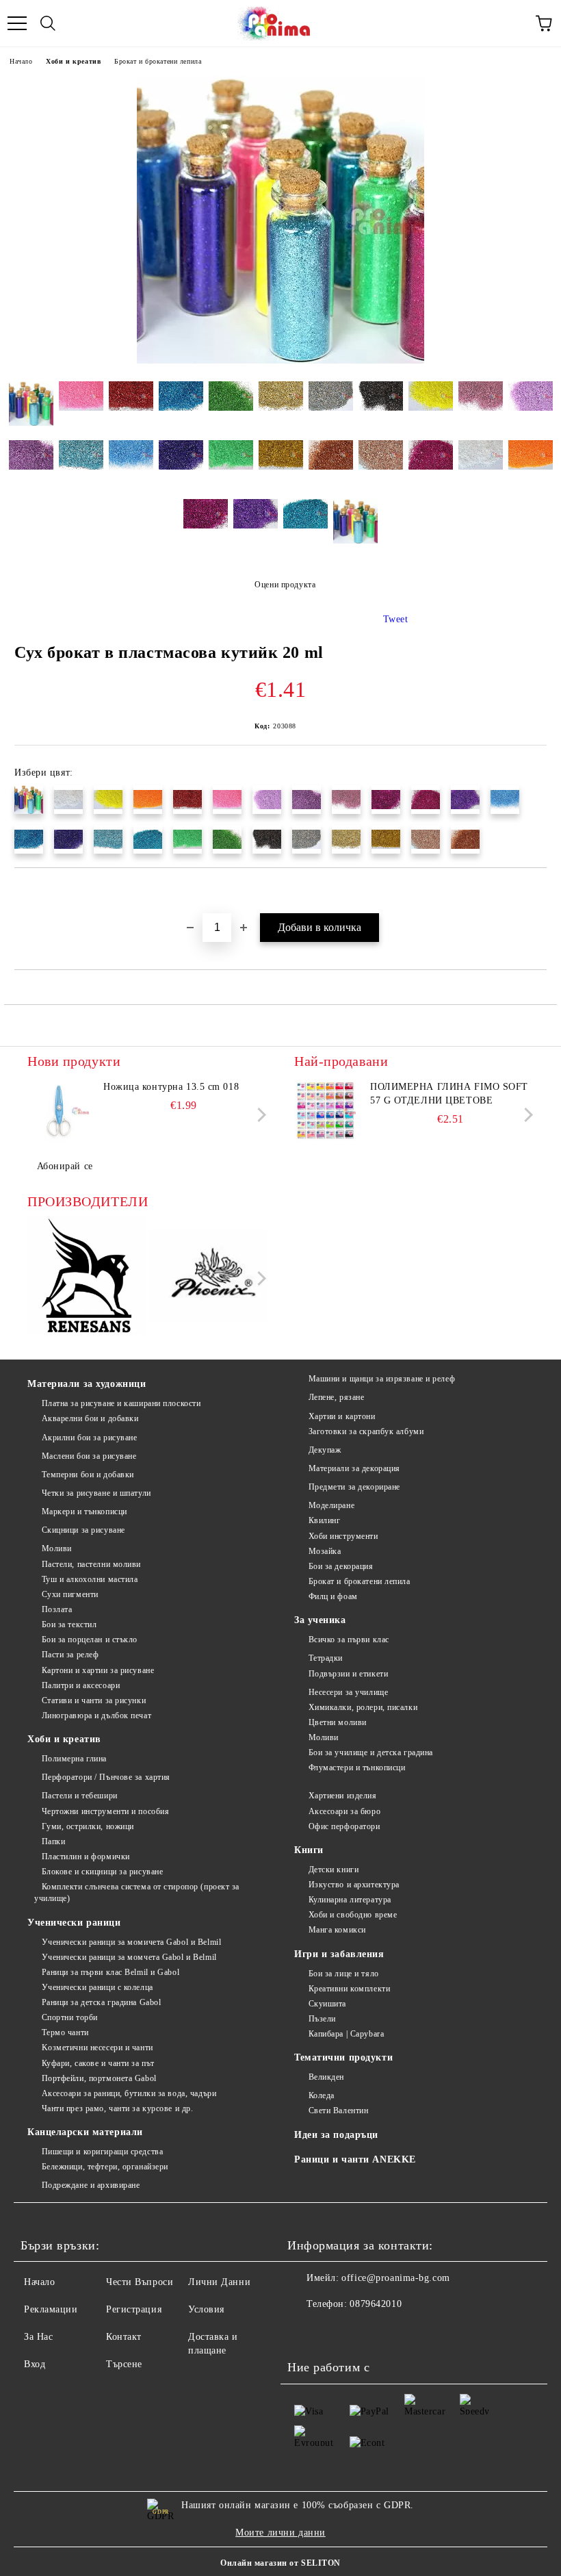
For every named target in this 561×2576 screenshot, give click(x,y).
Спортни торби (70, 2017)
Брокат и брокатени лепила (158, 61)
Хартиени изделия (343, 1796)
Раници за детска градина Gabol (101, 2002)
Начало (21, 61)
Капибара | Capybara (346, 2034)
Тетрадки (326, 1658)
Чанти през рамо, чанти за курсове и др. (117, 2108)
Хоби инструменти (343, 1536)
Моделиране (331, 1505)
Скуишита (327, 2004)
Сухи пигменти (70, 1594)
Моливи (57, 1548)
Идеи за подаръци (336, 2135)
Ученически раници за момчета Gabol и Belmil (129, 1957)
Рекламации (51, 2309)
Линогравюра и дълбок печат (96, 1716)
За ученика (320, 1620)
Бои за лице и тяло (344, 1974)
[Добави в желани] (537, 891)
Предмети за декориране (354, 1487)
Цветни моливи (338, 1722)
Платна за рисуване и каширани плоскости (121, 1403)
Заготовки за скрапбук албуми (366, 1431)
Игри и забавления (339, 1954)
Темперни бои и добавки (88, 1475)
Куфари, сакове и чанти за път (98, 2063)
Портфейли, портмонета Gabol (99, 2078)
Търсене (124, 2364)
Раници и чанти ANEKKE (355, 2159)
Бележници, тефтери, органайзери (105, 2167)
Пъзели (322, 2019)
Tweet (396, 619)
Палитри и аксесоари (81, 1685)
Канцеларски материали (85, 2132)
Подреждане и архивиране (91, 2185)
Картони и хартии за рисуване (98, 1670)
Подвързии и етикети (348, 1674)
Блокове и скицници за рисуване (102, 1872)
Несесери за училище (348, 1692)
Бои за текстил (69, 1624)
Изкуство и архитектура (354, 1885)
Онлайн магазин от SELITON (280, 2563)
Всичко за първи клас (349, 1640)
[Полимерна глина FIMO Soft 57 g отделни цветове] (325, 1111)
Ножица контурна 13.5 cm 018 (171, 1087)
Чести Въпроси (140, 2282)
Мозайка (325, 1551)
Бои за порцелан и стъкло (90, 1640)
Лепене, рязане (336, 1397)
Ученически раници (74, 1923)
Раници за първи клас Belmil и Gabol (110, 1972)
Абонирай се (65, 1166)
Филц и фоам (333, 1596)
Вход (35, 2364)
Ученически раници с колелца (97, 1987)
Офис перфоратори (344, 1826)
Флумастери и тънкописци (357, 1768)
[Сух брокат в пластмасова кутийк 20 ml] (280, 360)
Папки (53, 1841)
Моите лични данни (280, 2533)
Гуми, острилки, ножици (88, 1826)
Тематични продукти (343, 2057)
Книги (309, 1850)
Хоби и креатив (73, 61)
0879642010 (376, 2304)
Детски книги (334, 1870)
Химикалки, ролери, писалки (363, 1707)
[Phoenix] (208, 1277)
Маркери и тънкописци (84, 1512)
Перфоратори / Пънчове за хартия (106, 1777)
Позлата (57, 1609)
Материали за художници (87, 1384)
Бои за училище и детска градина (371, 1752)
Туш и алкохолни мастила (90, 1579)
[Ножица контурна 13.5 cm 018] (58, 1111)
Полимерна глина (74, 1759)
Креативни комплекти (349, 1989)
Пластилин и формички (86, 1857)
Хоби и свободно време (353, 1915)
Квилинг (324, 1520)
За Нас (38, 2337)
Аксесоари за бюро (344, 1811)
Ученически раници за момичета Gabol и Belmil (131, 1942)
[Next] (259, 1115)
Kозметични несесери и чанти (97, 2048)
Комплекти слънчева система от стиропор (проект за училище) (137, 1892)
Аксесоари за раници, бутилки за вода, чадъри (129, 2093)
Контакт (124, 2337)
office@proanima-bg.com (395, 2278)
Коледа (322, 2095)
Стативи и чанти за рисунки (94, 1700)
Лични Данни (219, 2282)
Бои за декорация (341, 1566)
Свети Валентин (338, 2110)
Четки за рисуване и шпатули (96, 1493)
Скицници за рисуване (83, 1530)
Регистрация (134, 2309)
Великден (326, 2077)
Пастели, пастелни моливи (91, 1564)
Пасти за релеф (70, 1655)
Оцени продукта (285, 585)
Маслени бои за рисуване (89, 1456)
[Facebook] (305, 2332)
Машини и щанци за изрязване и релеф (382, 1379)
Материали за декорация (354, 1468)
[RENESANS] (87, 1278)
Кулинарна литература (350, 1900)
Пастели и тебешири (80, 1796)
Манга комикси (337, 1930)
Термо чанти (65, 2032)
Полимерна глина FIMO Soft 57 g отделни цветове (449, 1094)
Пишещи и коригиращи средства (102, 2152)
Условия (206, 2309)
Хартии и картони (342, 1416)
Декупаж (325, 1450)
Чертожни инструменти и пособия (105, 1811)
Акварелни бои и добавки (90, 1418)
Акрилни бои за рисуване (89, 1438)
